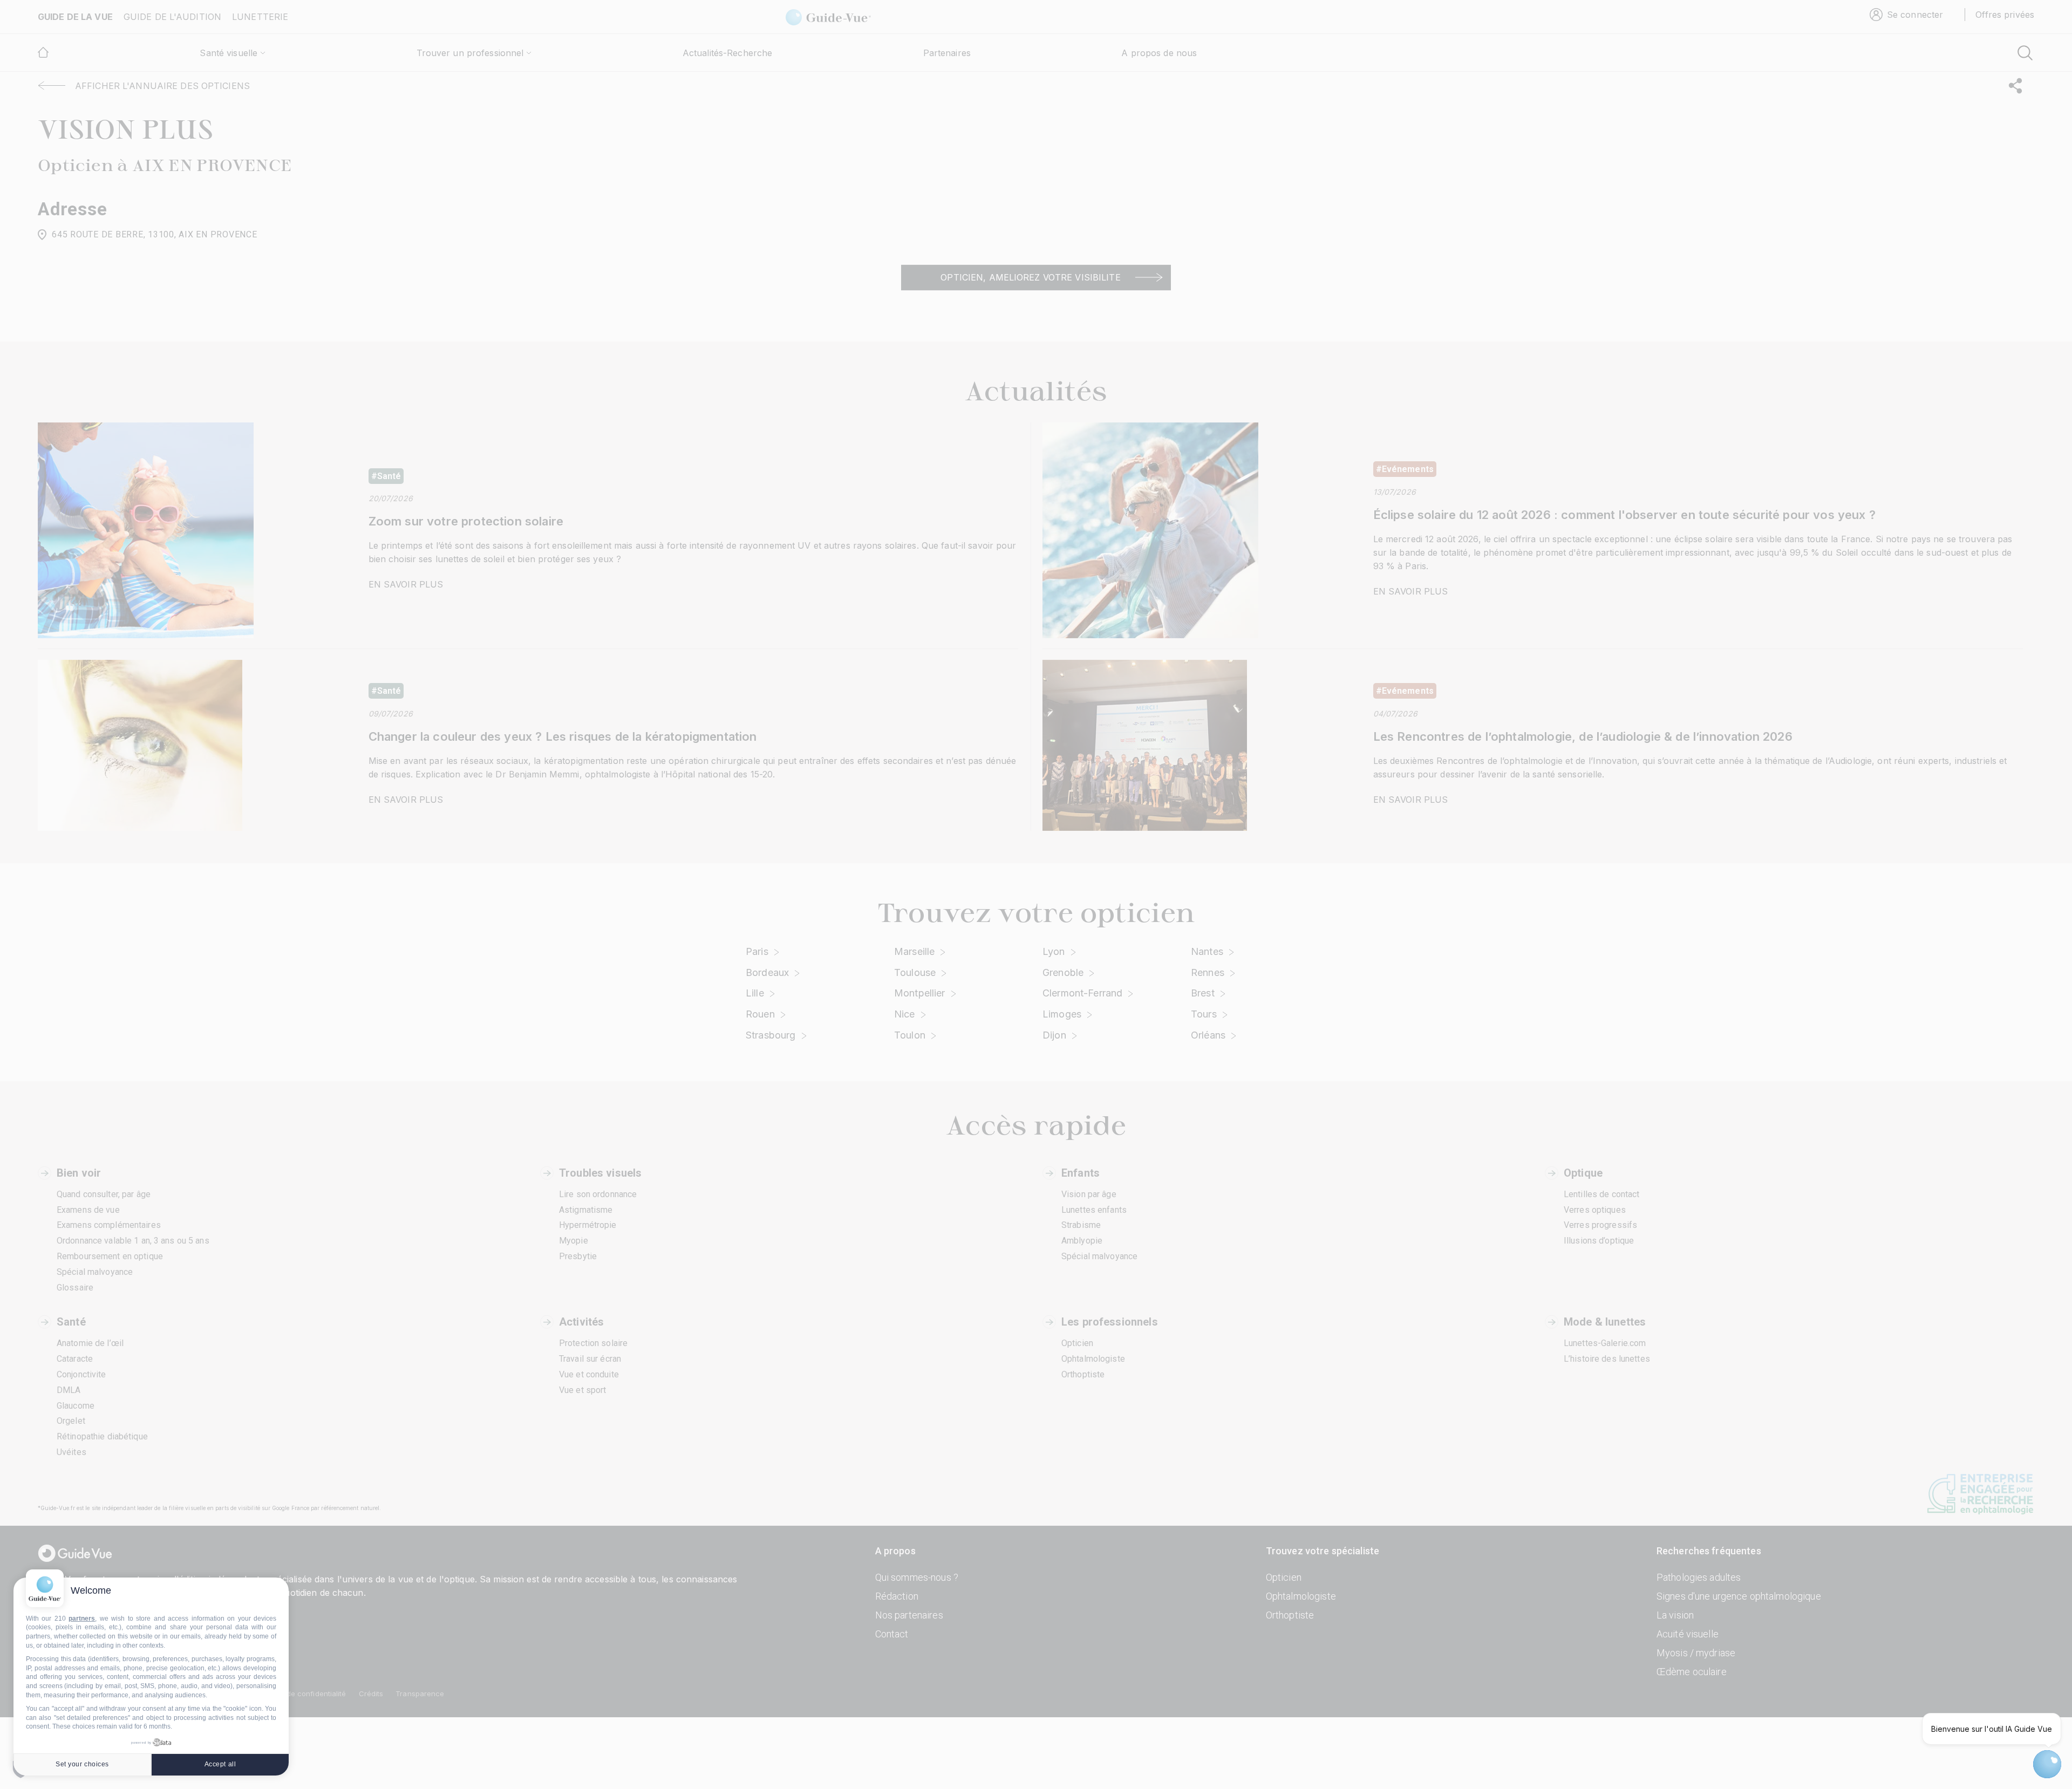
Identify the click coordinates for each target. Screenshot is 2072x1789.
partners (82, 1619)
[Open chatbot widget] (2047, 1764)
